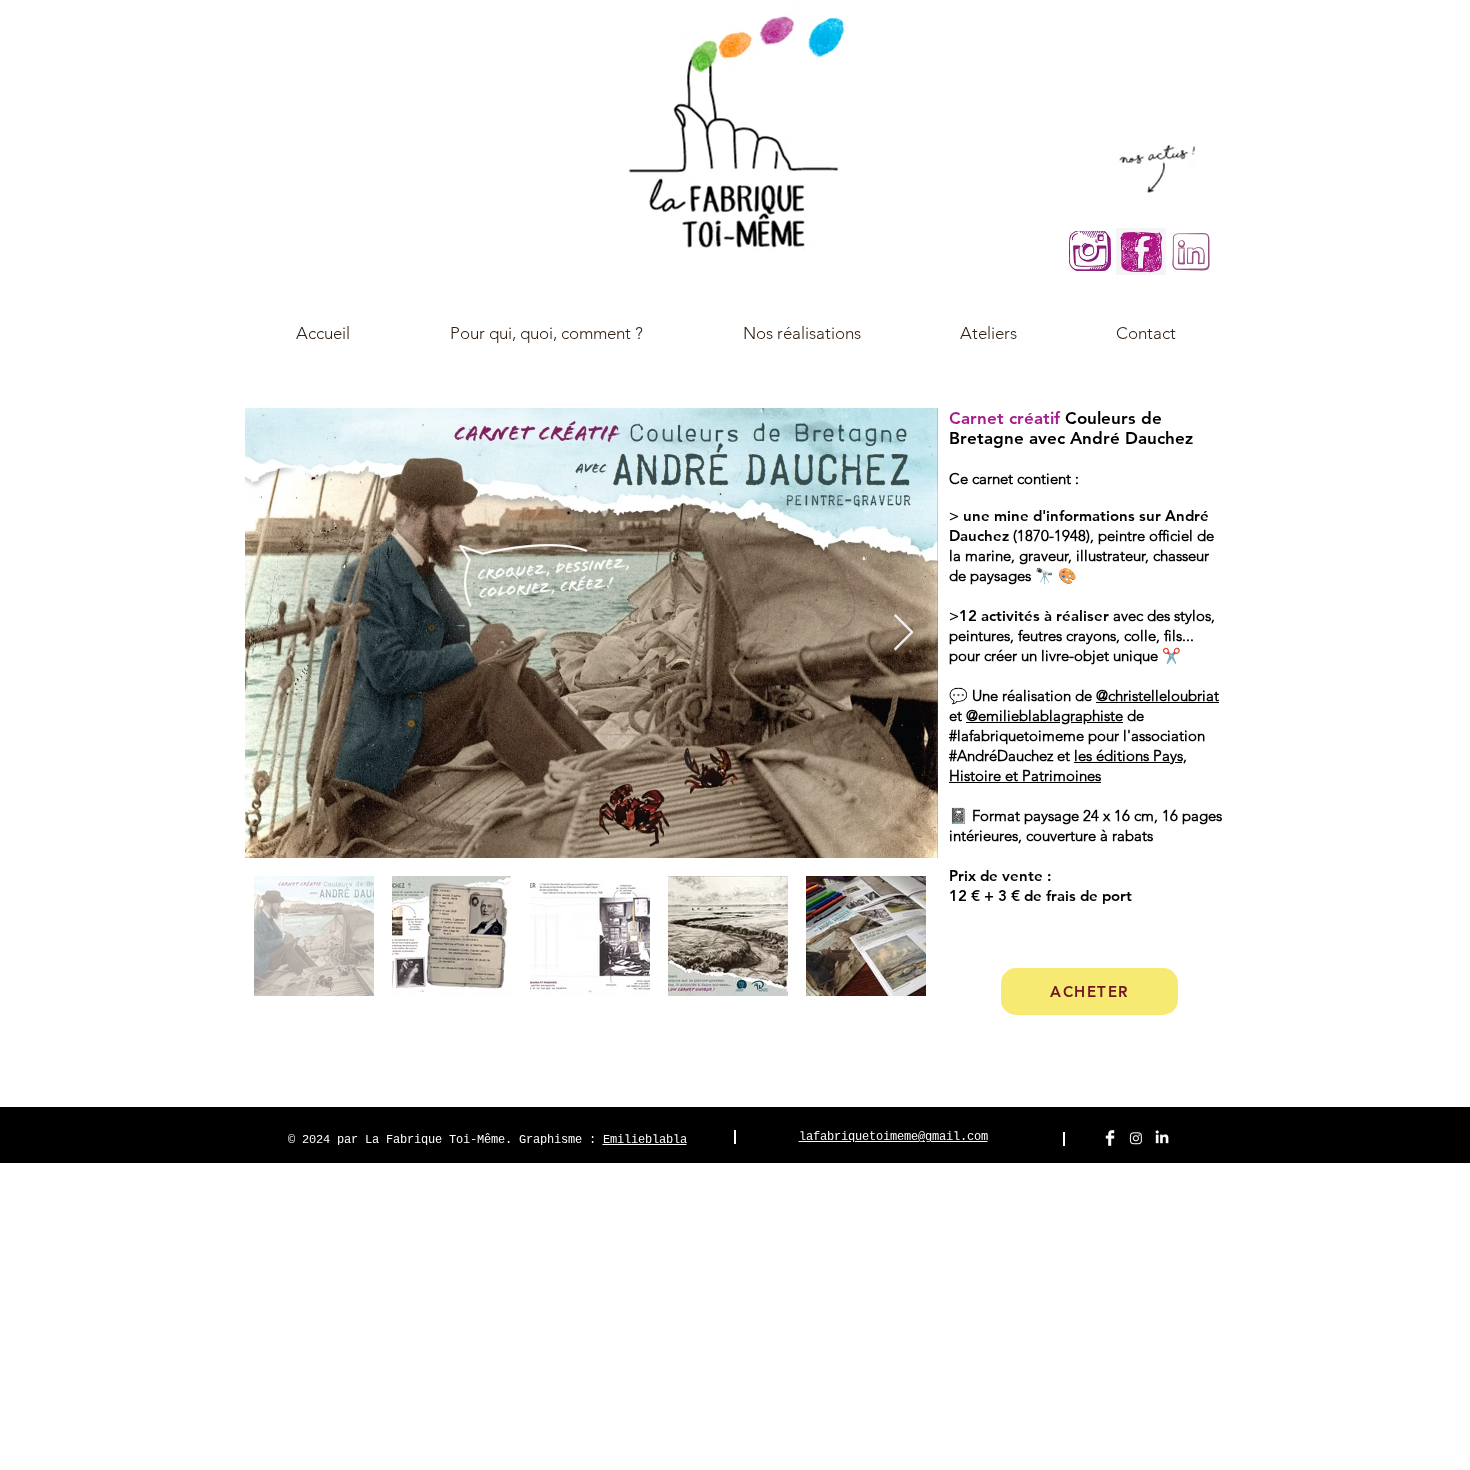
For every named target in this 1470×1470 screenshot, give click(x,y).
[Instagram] (1136, 1138)
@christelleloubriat (1157, 695)
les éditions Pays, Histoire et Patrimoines (1068, 765)
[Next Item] (903, 633)
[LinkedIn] (1162, 1138)
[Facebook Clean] (1110, 1138)
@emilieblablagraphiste (1044, 715)
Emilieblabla (645, 1140)
